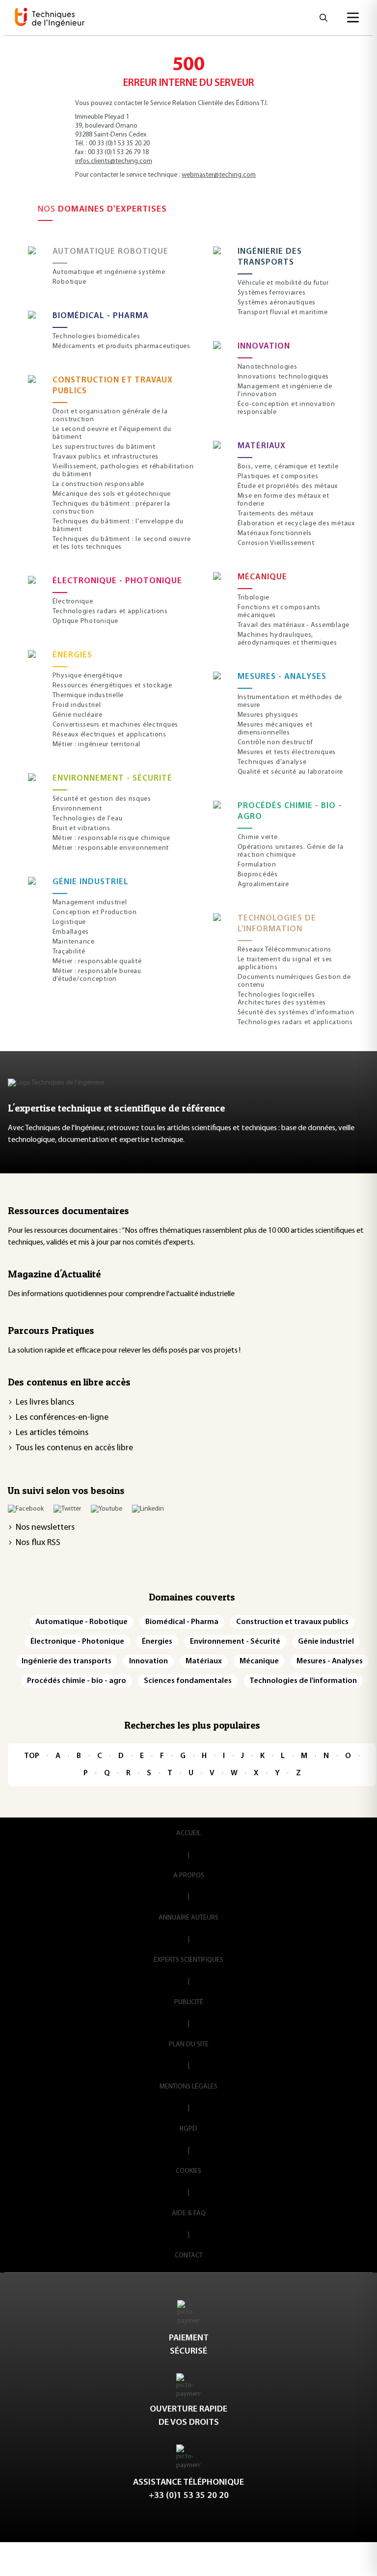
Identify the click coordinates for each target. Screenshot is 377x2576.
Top (32, 1756)
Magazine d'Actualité (54, 1274)
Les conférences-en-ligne (62, 1418)
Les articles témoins (52, 1433)
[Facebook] (26, 1509)
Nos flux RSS (38, 1543)
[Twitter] (67, 1509)
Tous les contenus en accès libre (74, 1448)
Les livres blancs (45, 1403)
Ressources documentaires (68, 1211)
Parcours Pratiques (51, 1330)
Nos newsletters (45, 1528)
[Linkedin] (148, 1509)
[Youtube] (107, 1509)
